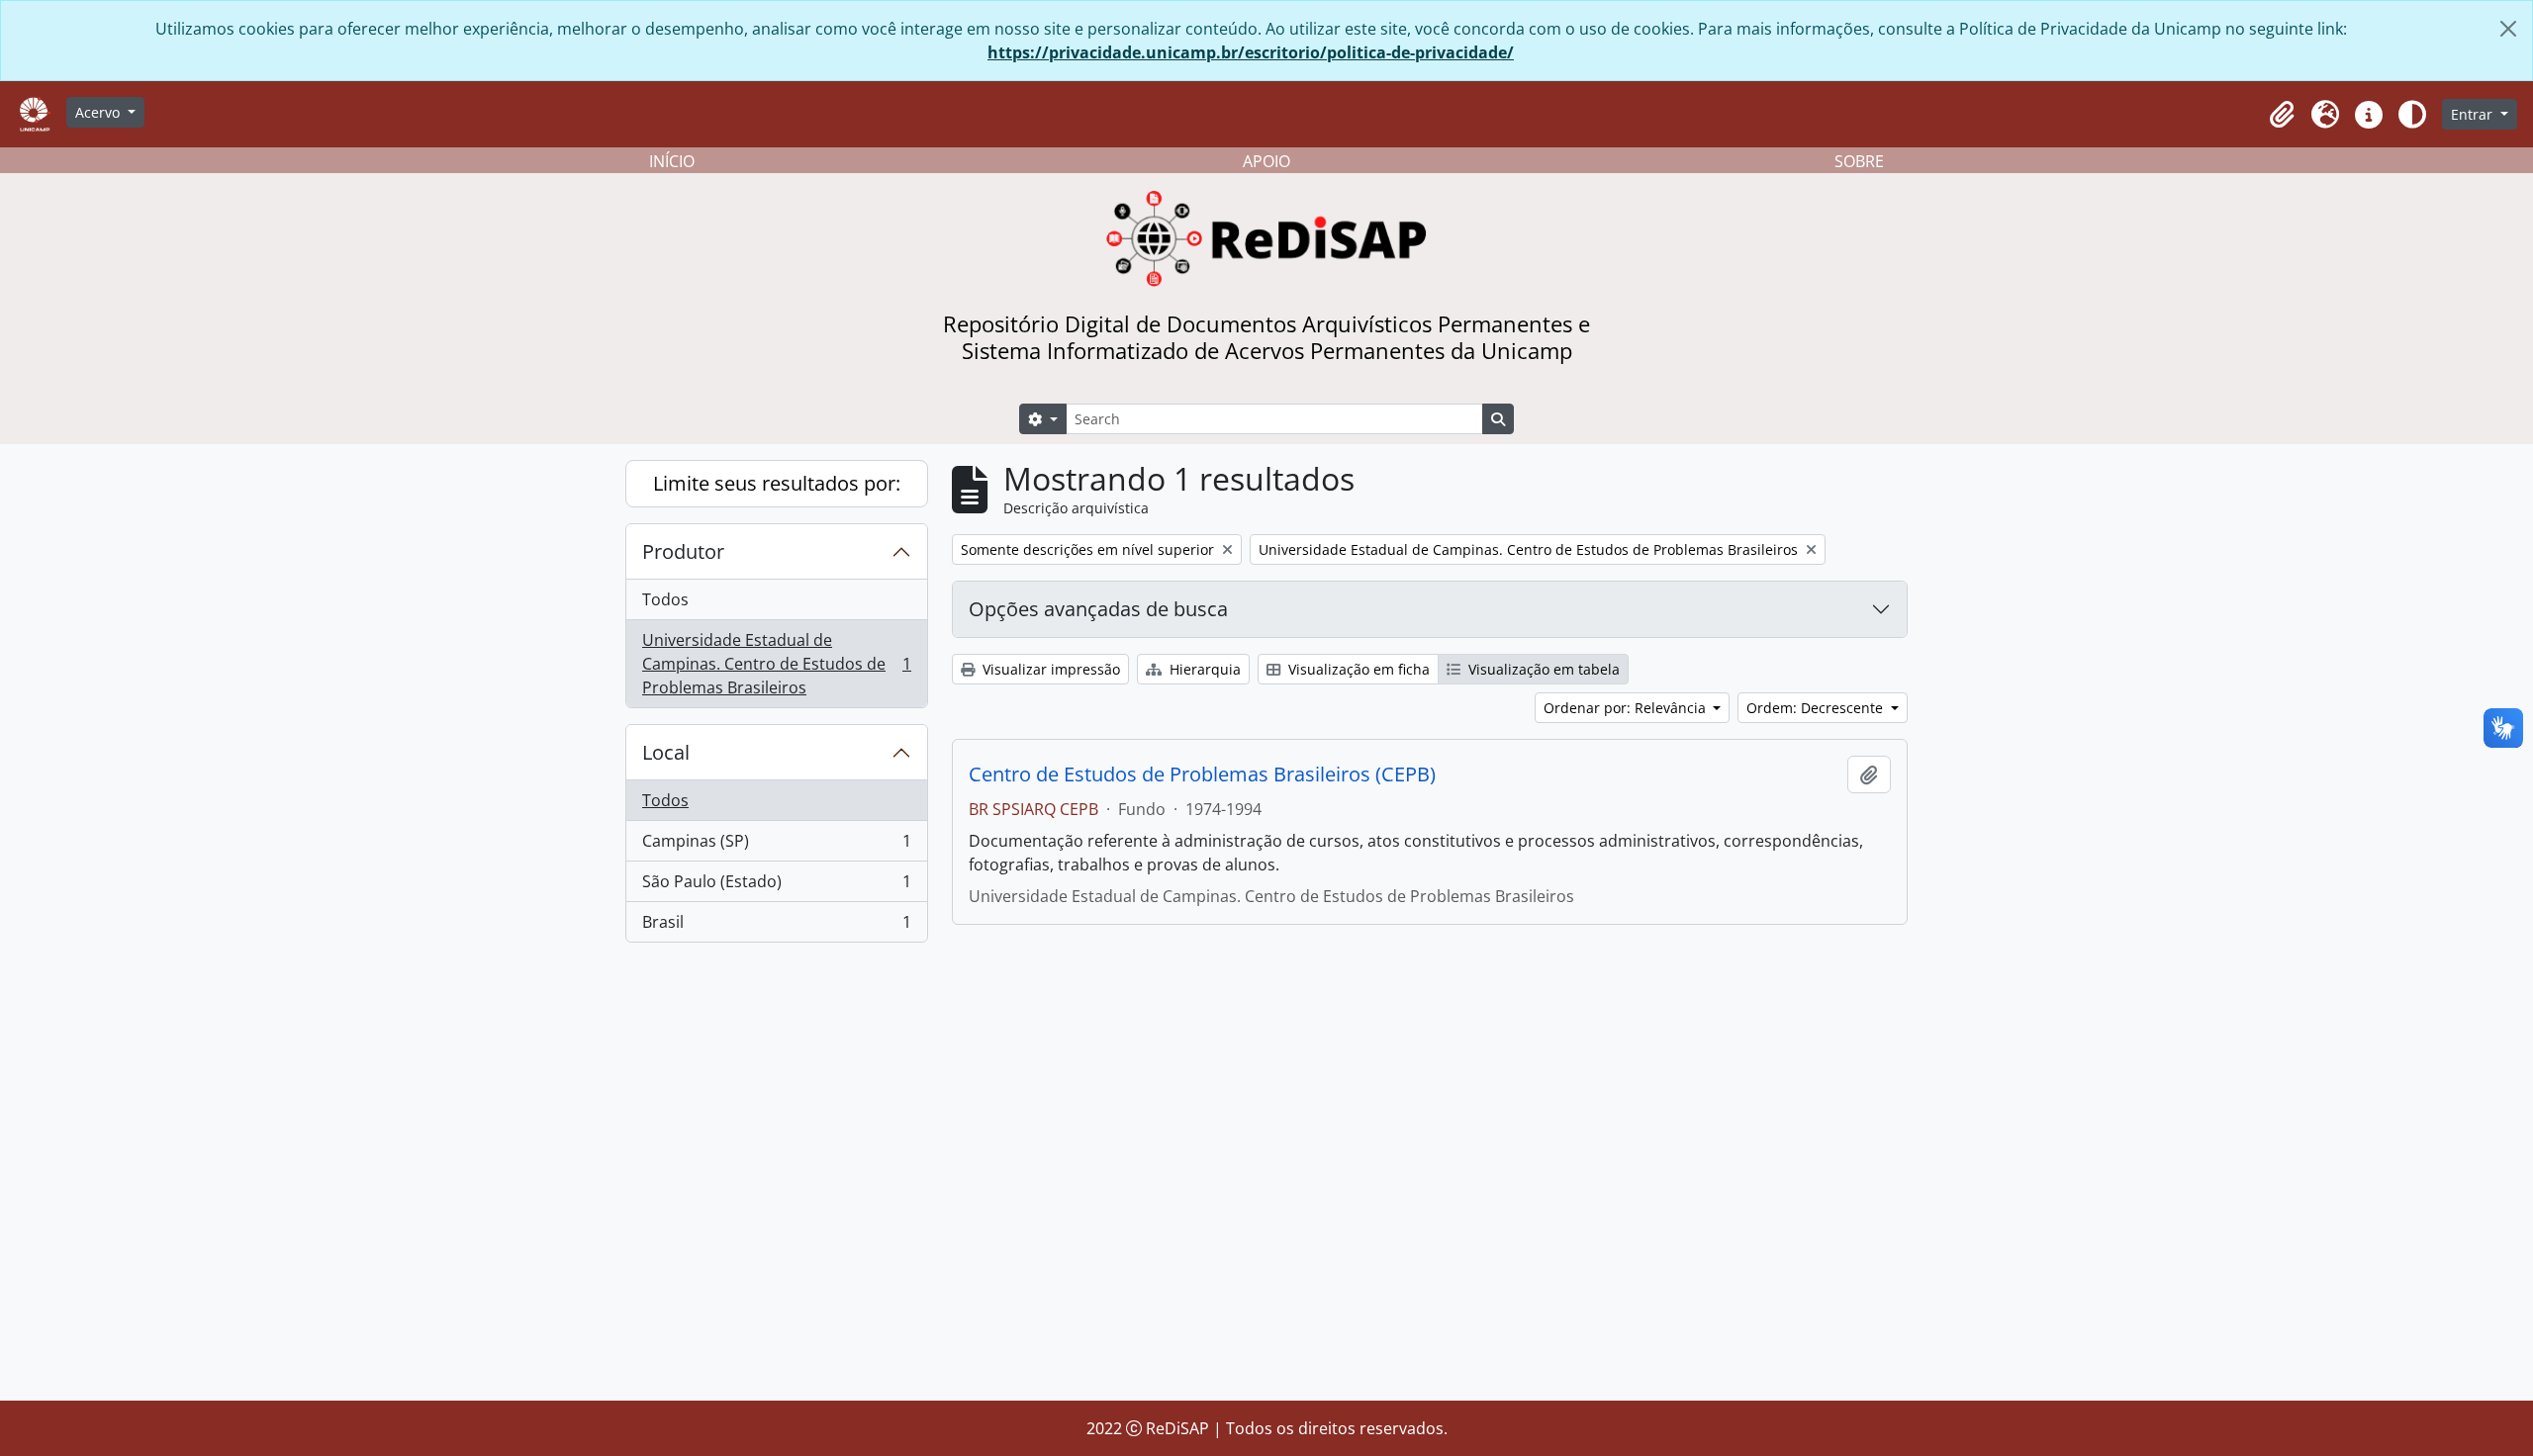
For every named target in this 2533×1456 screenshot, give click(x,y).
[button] (2282, 115)
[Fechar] (2508, 29)
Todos (665, 599)
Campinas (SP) (776, 846)
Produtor (683, 551)
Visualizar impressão (1049, 669)
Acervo (99, 112)
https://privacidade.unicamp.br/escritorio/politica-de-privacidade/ (1251, 52)
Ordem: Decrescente (1817, 708)
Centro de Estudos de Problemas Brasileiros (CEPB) (1202, 774)
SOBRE (1859, 161)
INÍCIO (672, 161)
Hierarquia (1203, 669)
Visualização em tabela (1542, 669)
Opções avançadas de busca (1098, 609)
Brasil (776, 926)
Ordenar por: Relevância (1627, 708)
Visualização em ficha (1357, 669)
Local (666, 752)
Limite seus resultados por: (777, 483)
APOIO (1266, 161)
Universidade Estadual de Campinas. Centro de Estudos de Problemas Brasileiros (776, 664)
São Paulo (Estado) (776, 886)
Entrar (2474, 114)
